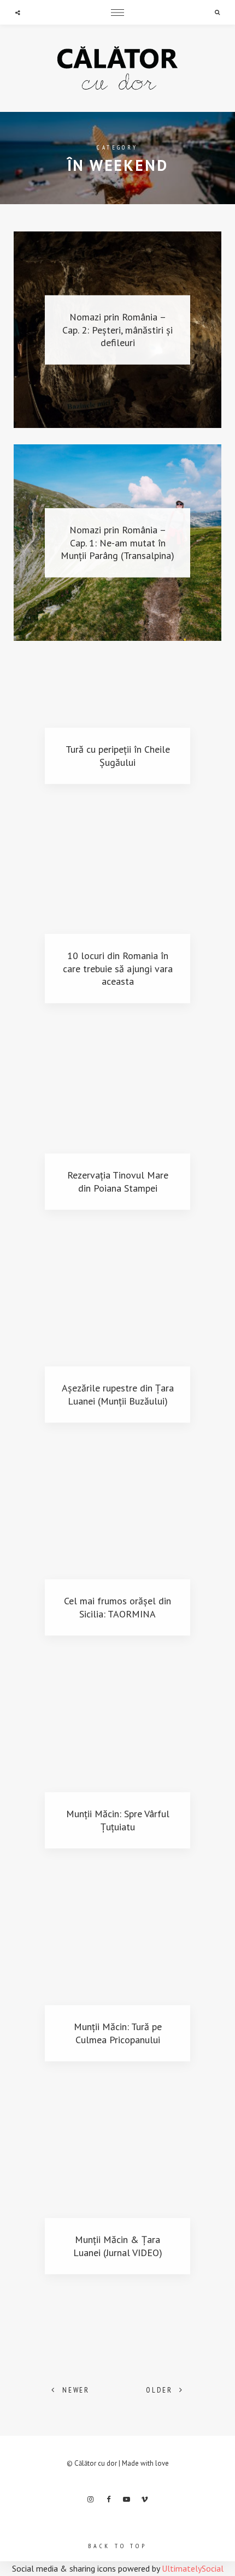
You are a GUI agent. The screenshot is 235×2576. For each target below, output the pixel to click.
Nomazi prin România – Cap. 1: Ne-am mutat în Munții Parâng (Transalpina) (117, 543)
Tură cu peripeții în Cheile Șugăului (118, 755)
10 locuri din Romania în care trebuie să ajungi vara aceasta (118, 968)
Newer (76, 2390)
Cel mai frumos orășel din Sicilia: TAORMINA (117, 1607)
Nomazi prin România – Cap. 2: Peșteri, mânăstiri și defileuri (117, 330)
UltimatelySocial (193, 2568)
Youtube (127, 2500)
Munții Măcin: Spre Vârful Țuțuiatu (118, 1820)
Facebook (109, 2500)
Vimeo (145, 2500)
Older (159, 2390)
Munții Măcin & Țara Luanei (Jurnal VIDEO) (118, 2246)
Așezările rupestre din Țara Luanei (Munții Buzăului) (118, 1394)
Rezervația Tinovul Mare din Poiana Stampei (118, 1181)
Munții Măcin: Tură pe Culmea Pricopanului (118, 2033)
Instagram (91, 2500)
